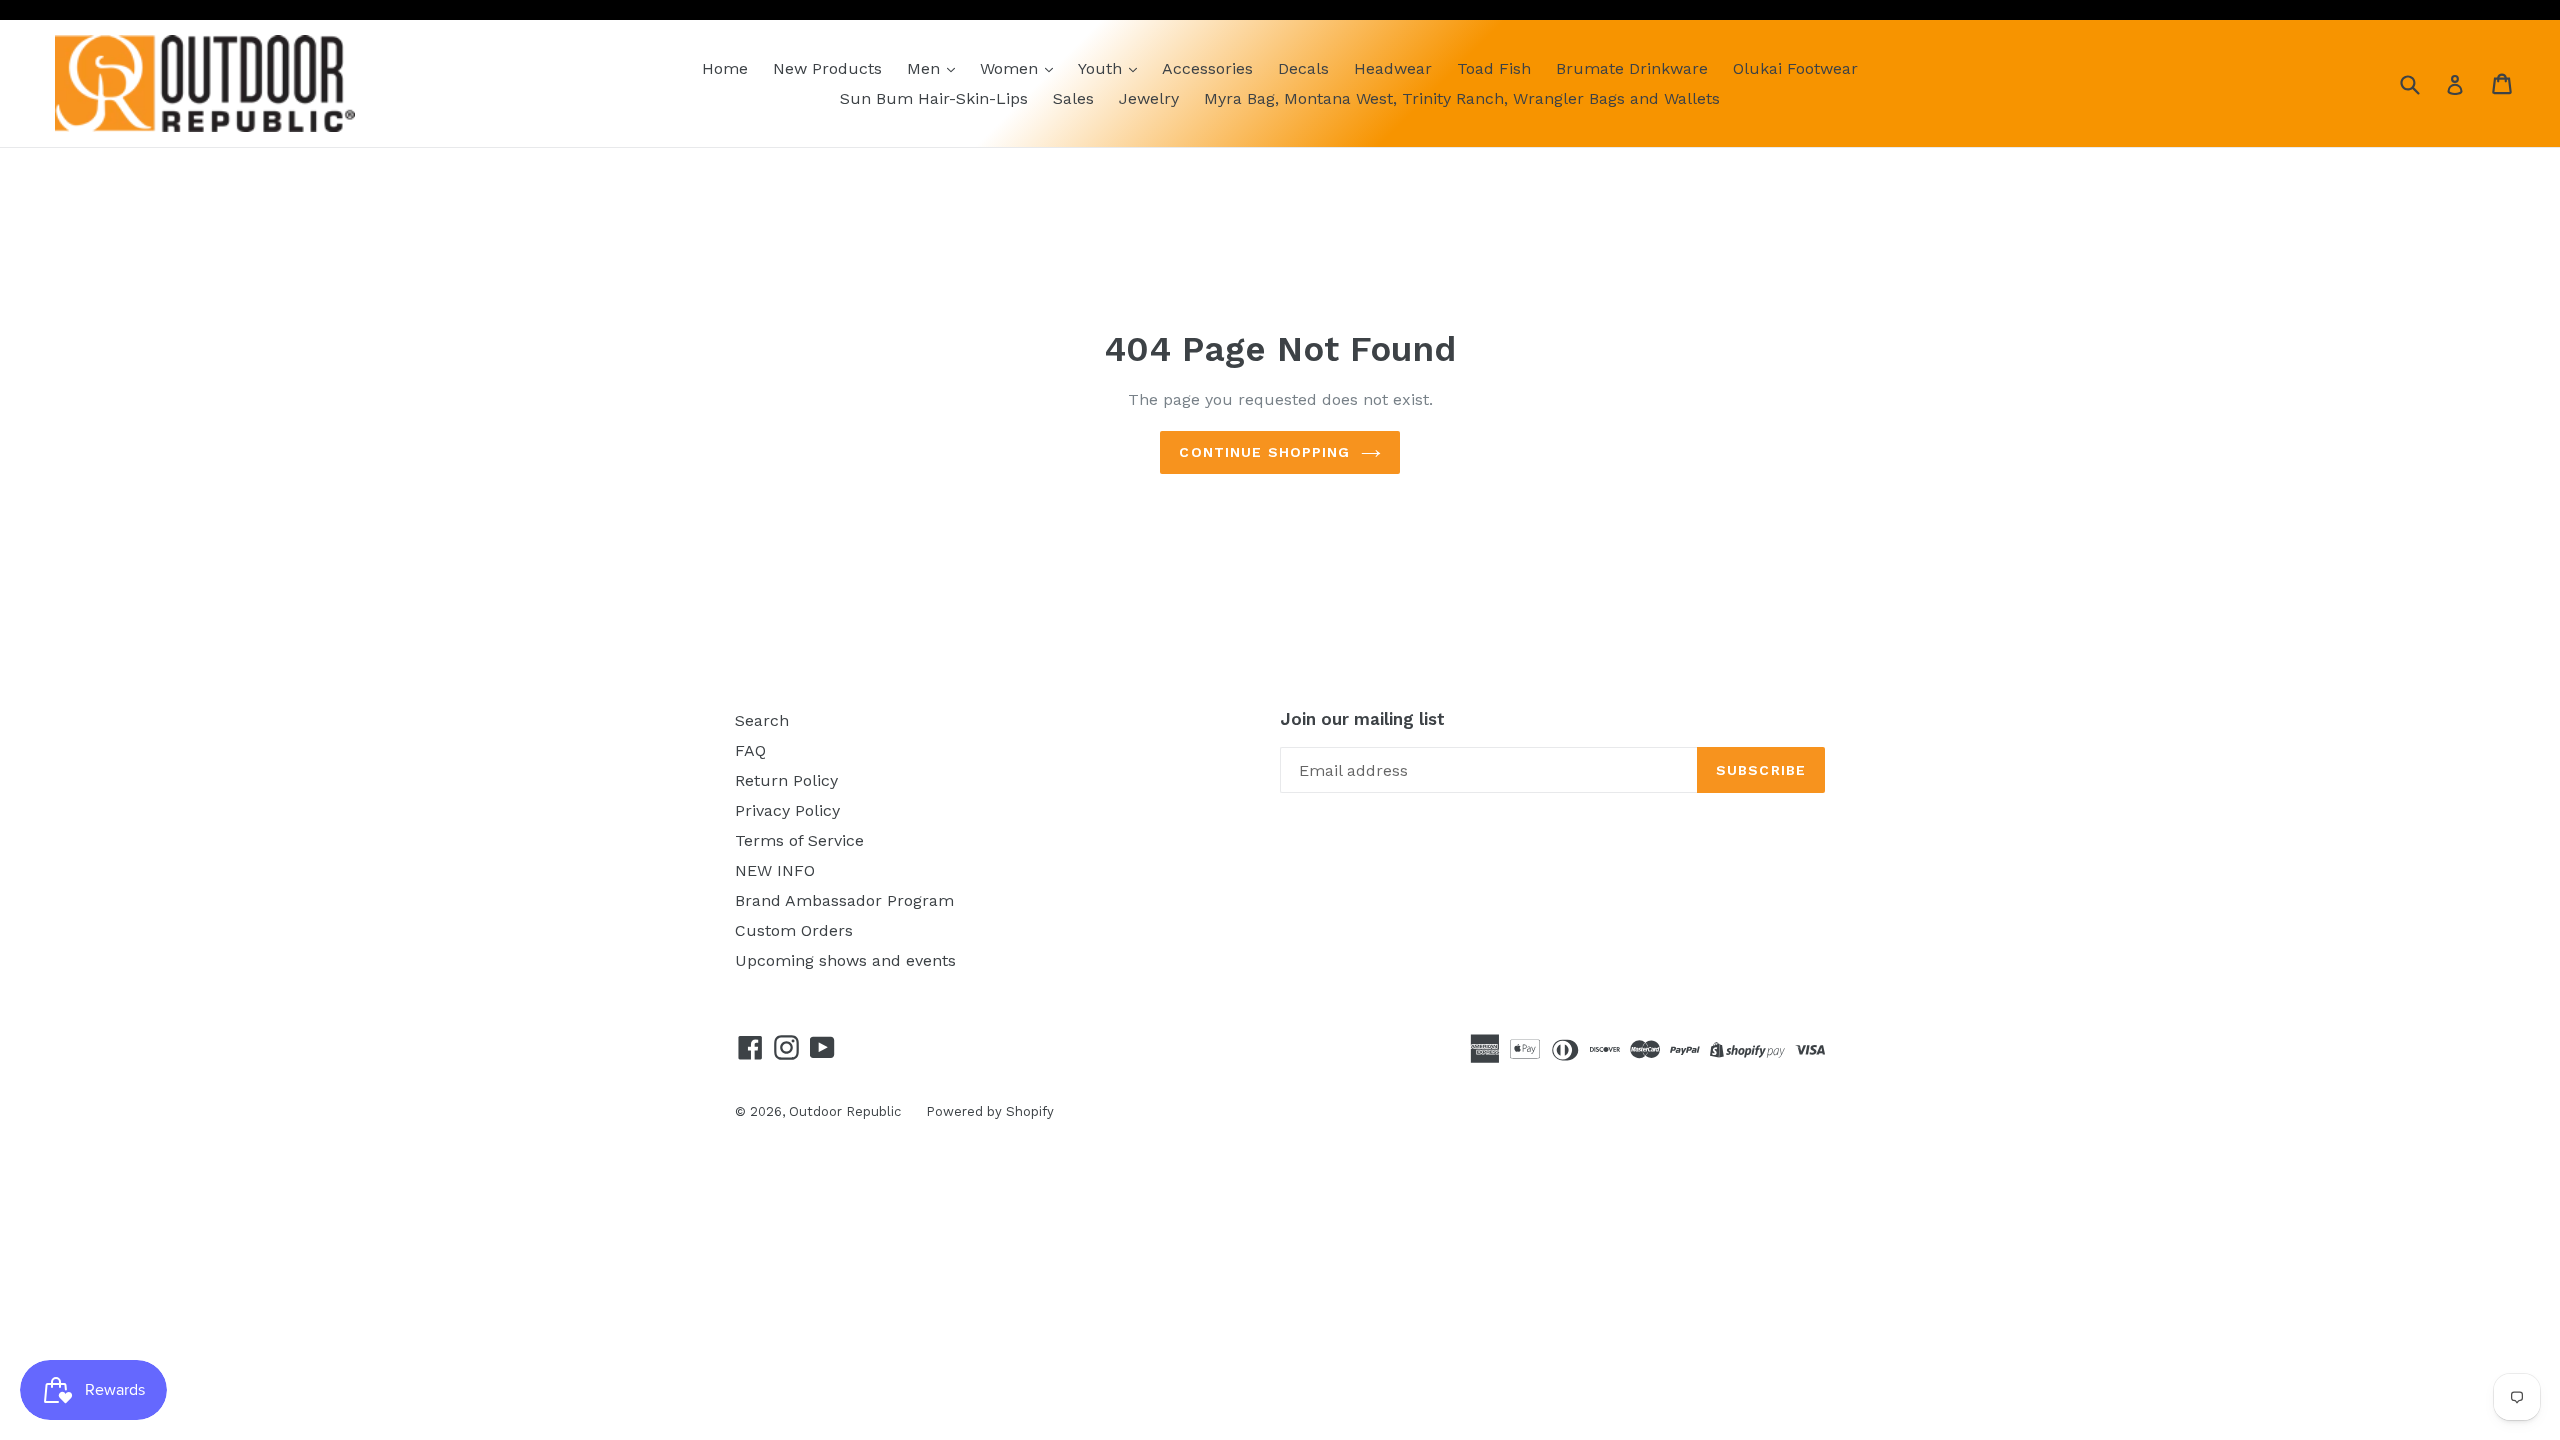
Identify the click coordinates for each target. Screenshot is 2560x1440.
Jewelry (1149, 98)
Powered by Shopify (990, 1111)
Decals (1303, 68)
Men (926, 68)
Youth (1102, 68)
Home (725, 68)
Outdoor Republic (845, 1111)
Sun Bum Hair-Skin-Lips (934, 98)
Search (762, 720)
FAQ (750, 750)
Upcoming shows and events (845, 960)
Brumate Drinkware (1632, 68)
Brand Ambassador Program (844, 900)
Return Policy (786, 780)
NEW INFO (775, 870)
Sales (1073, 98)
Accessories (1207, 68)
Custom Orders (794, 930)
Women (1011, 68)
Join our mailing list (1362, 719)
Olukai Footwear (1795, 68)
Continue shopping (1264, 452)
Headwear (1393, 68)
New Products (827, 68)
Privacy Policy (787, 810)
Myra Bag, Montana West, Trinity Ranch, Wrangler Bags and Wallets (1462, 98)
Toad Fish (1494, 68)
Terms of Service (799, 840)
